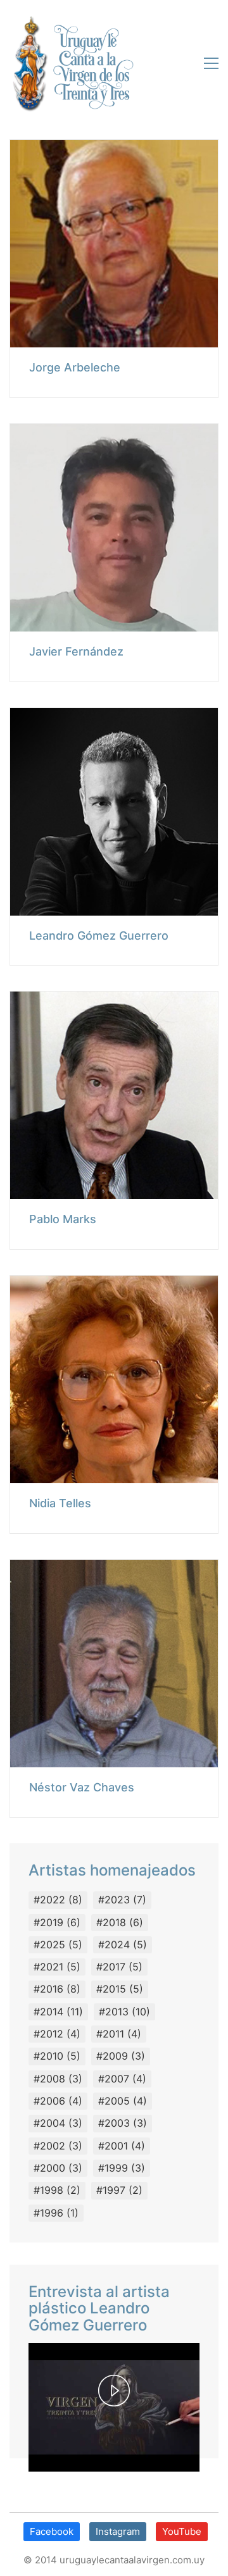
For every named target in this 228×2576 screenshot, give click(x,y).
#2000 (58, 2168)
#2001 (122, 2146)
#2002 (58, 2146)
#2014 (58, 2012)
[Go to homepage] (72, 63)
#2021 (57, 1967)
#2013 (124, 2012)
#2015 (120, 1989)
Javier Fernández (76, 652)
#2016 (57, 1989)
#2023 (122, 1900)
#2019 (57, 1922)
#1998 (57, 2190)
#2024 (123, 1944)
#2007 (122, 2079)
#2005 (123, 2101)
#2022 (58, 1900)
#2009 (121, 2056)
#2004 (58, 2123)
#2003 (123, 2123)
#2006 (58, 2101)
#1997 (119, 2190)
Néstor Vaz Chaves (82, 1788)
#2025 (58, 1944)
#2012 (57, 2034)
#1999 (122, 2168)
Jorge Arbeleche (75, 368)
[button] (208, 63)
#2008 (58, 2079)
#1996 (56, 2213)
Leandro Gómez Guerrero (99, 936)
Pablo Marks (63, 1219)
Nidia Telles (60, 1503)
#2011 (119, 2034)
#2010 (57, 2056)
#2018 (120, 1922)
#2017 (119, 1967)
